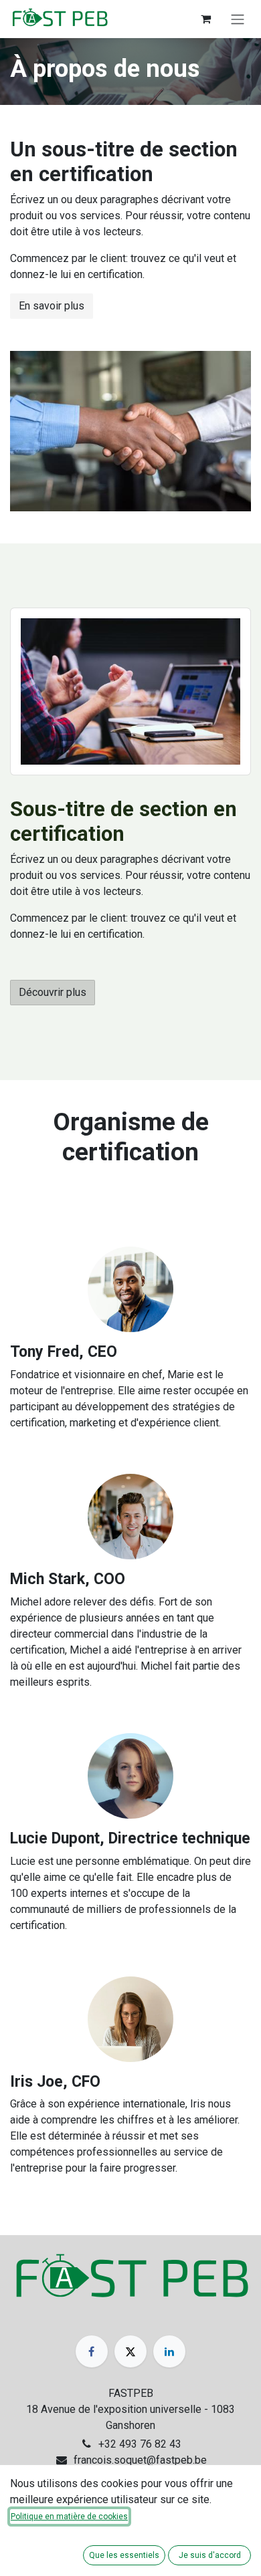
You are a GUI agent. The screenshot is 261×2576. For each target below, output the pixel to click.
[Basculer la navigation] (238, 19)
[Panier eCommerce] (205, 19)
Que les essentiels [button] (124, 2555)
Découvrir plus (53, 992)
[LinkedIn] (169, 2351)
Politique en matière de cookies (69, 2517)
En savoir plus (52, 306)
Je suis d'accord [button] (210, 2555)
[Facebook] (92, 2351)
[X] (130, 2351)
